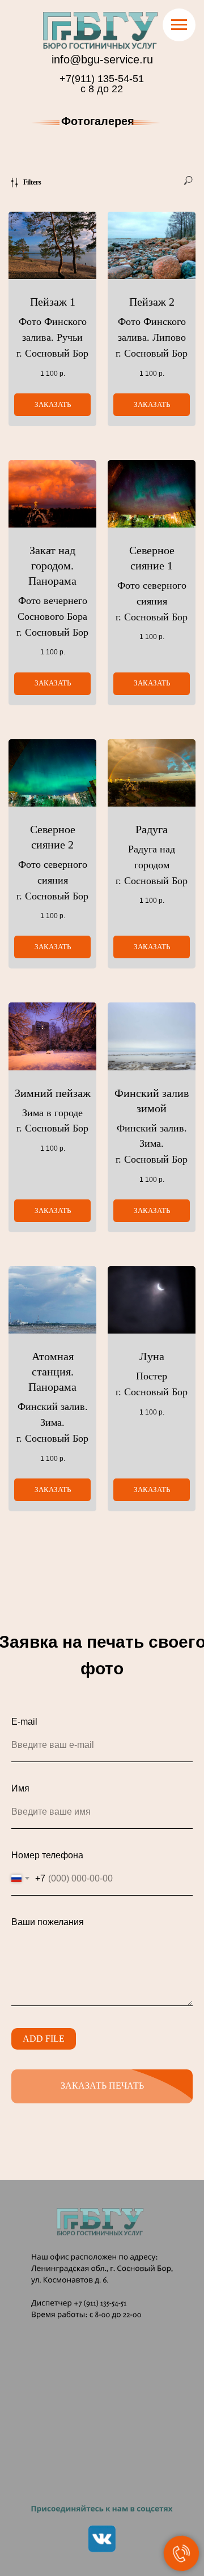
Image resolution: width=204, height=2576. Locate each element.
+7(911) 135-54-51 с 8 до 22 (102, 84)
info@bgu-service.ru (102, 59)
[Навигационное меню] (179, 25)
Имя (20, 1788)
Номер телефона (47, 1855)
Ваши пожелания (48, 1922)
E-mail (24, 1722)
